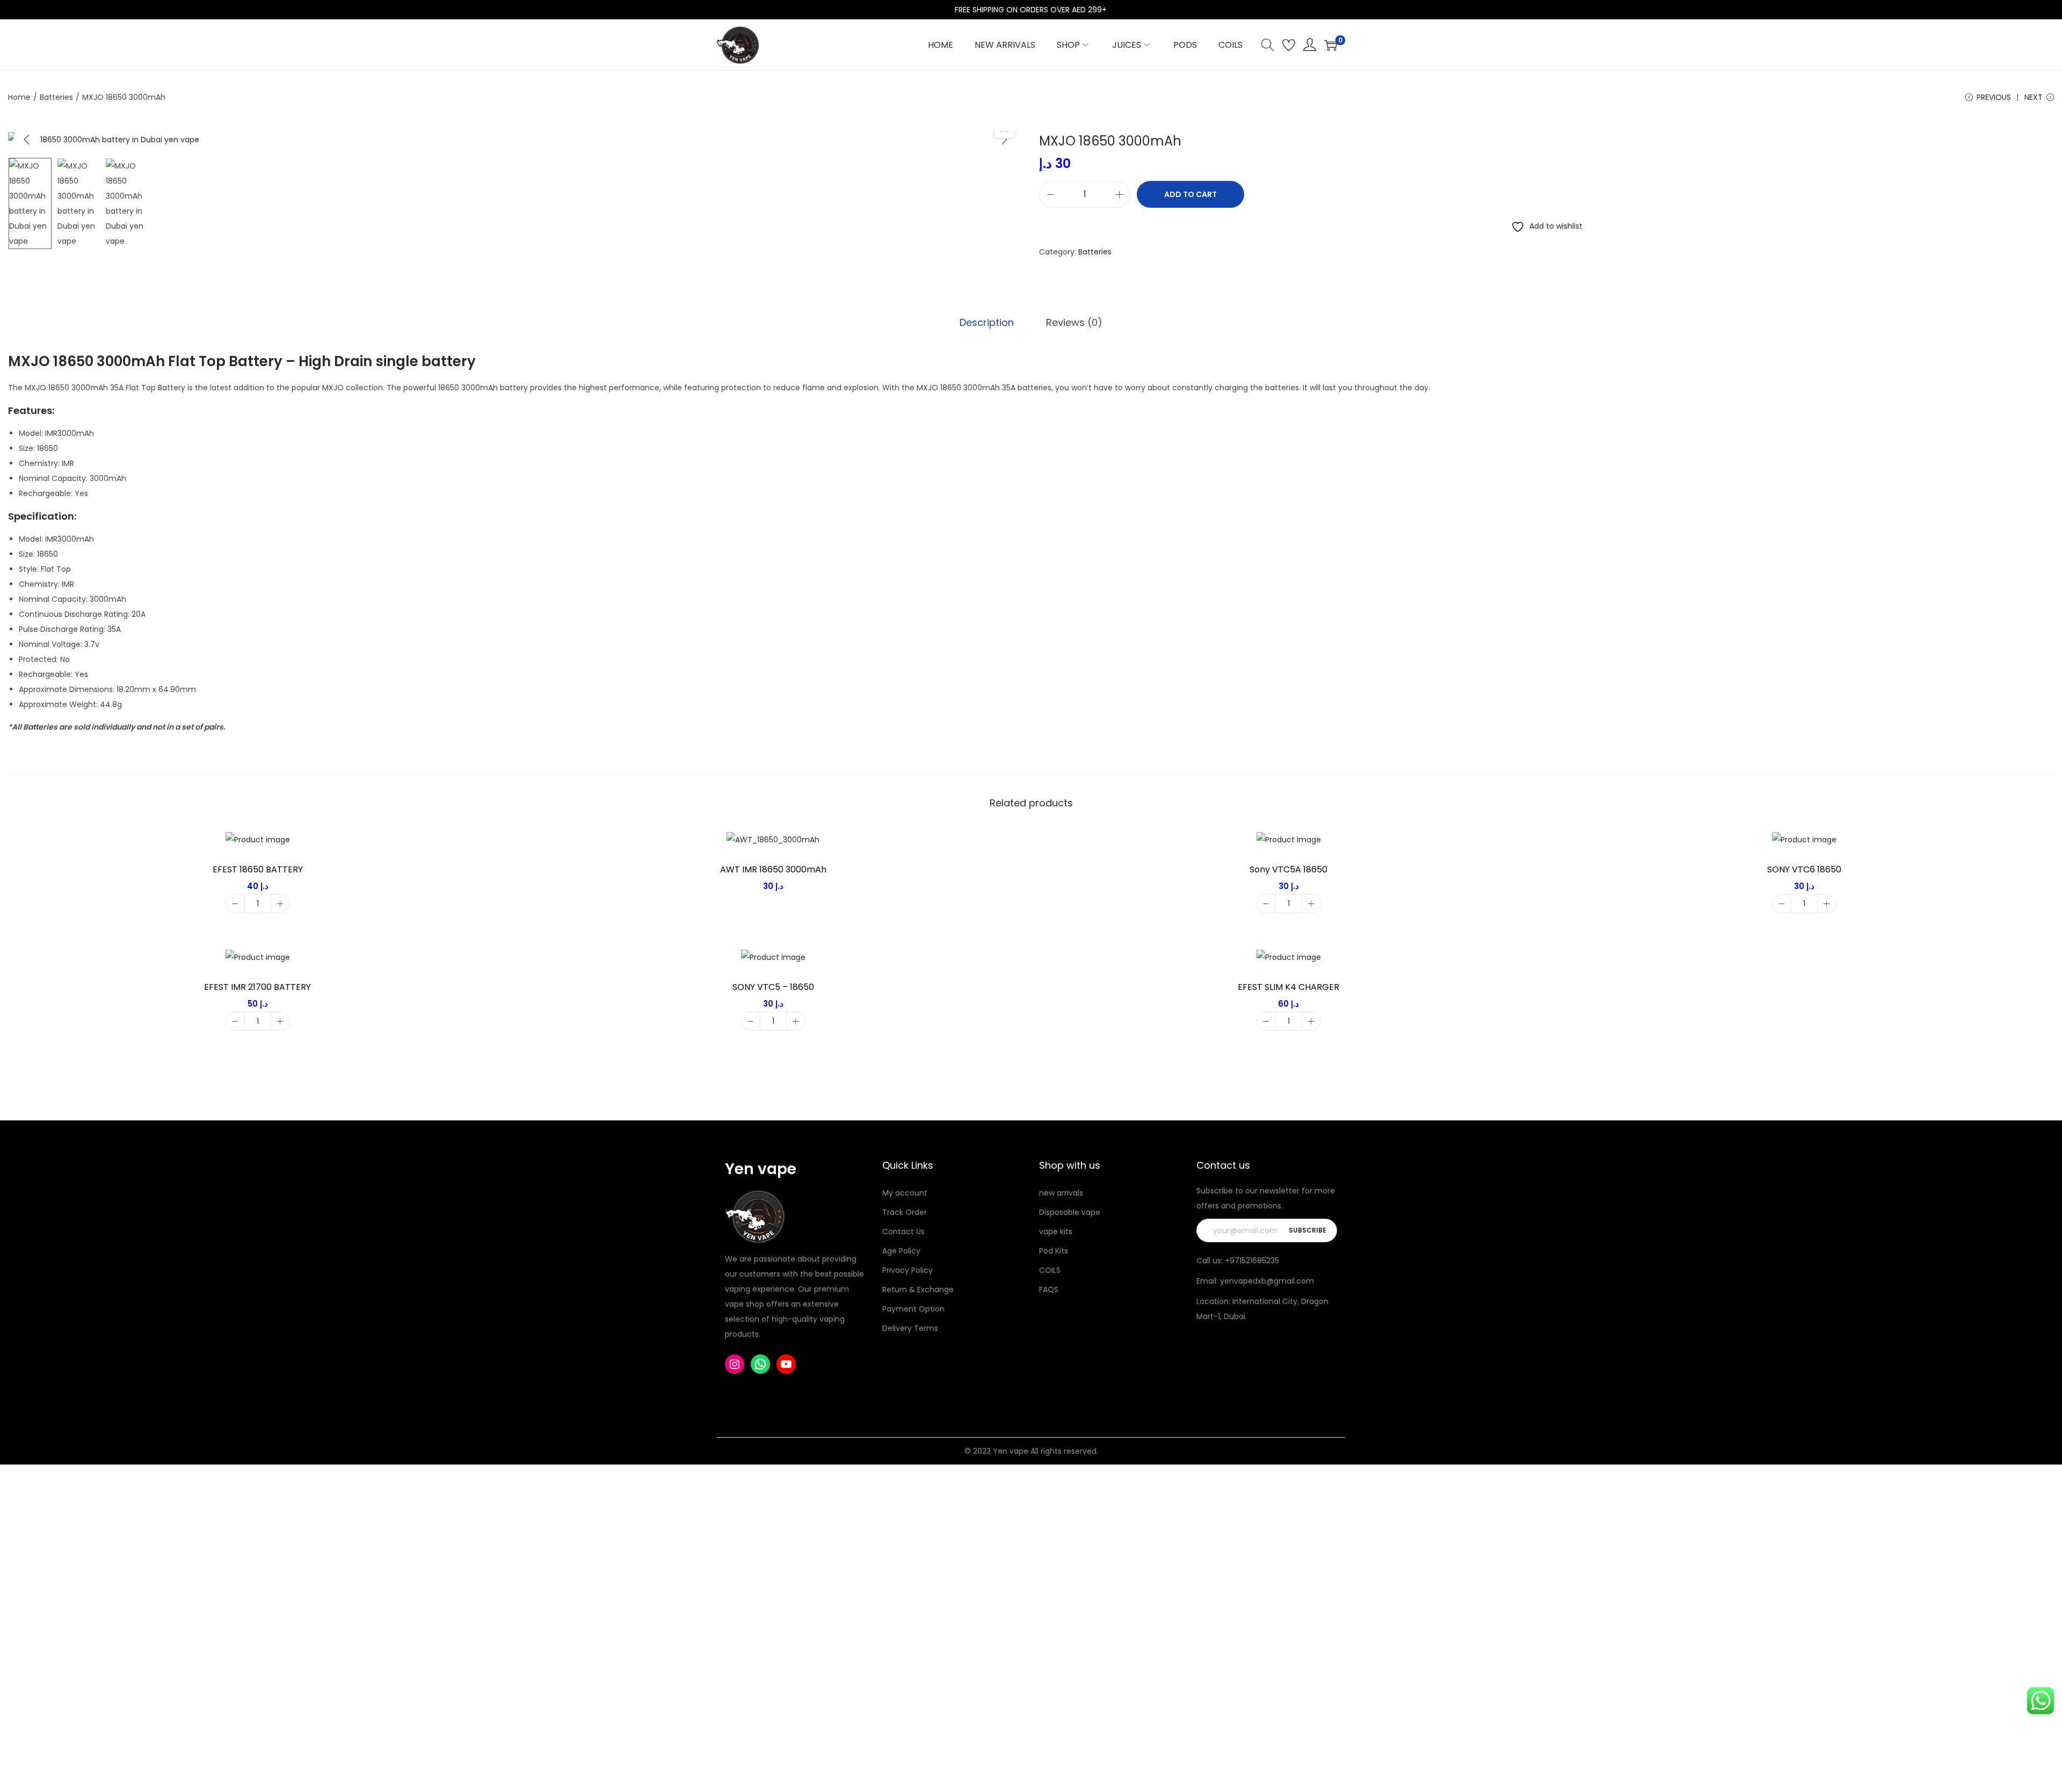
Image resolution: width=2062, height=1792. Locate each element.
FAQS (1049, 1290)
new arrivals (1061, 1193)
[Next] (1004, 140)
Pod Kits (1054, 1251)
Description (987, 322)
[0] (1331, 45)
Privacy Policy (907, 1270)
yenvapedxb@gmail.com (1267, 1281)
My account (905, 1193)
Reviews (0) (1074, 322)
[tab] (987, 323)
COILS (1050, 1270)
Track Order (905, 1212)
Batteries (56, 97)
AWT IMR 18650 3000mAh (773, 869)
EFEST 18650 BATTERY (258, 869)
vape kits (1056, 1232)
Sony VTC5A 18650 (1288, 869)
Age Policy (901, 1251)
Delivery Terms (910, 1328)
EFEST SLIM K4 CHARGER (1288, 987)
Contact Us (903, 1232)
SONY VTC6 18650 (1804, 869)
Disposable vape (1070, 1212)
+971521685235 (1252, 1261)
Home (19, 97)
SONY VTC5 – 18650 (773, 987)
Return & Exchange (918, 1290)
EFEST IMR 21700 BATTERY (257, 987)
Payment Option (913, 1309)
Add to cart (1190, 194)
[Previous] (27, 140)
